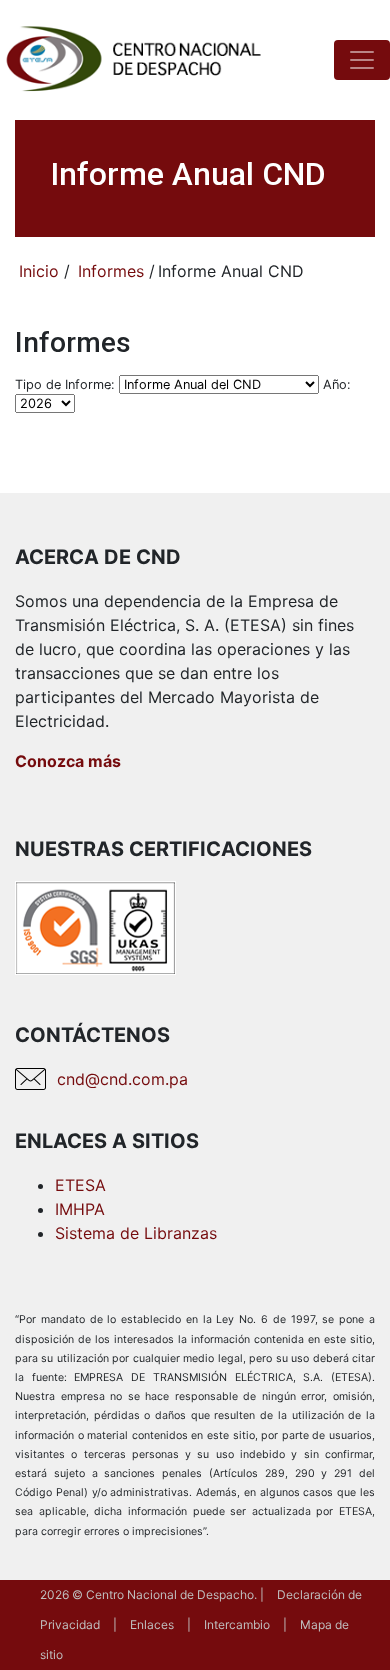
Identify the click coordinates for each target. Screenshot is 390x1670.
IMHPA (80, 1209)
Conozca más (68, 761)
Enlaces (152, 1624)
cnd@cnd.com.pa (122, 1079)
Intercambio (237, 1624)
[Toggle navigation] (362, 60)
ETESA (80, 1185)
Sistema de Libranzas (136, 1233)
